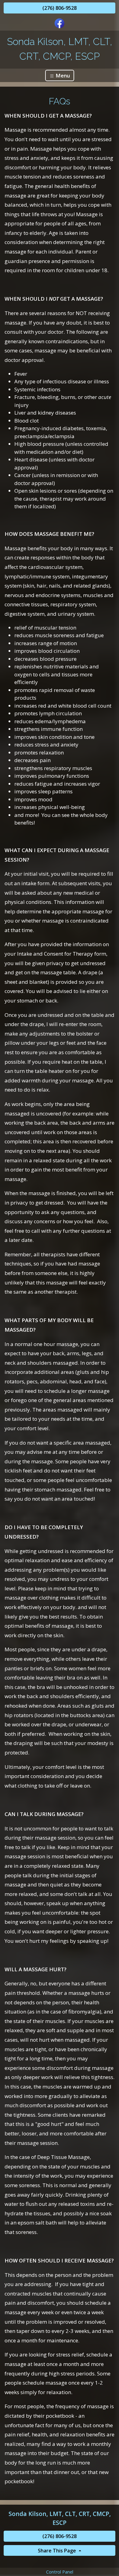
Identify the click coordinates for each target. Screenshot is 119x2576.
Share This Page (58, 2551)
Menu (62, 75)
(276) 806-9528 (60, 8)
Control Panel (60, 2572)
